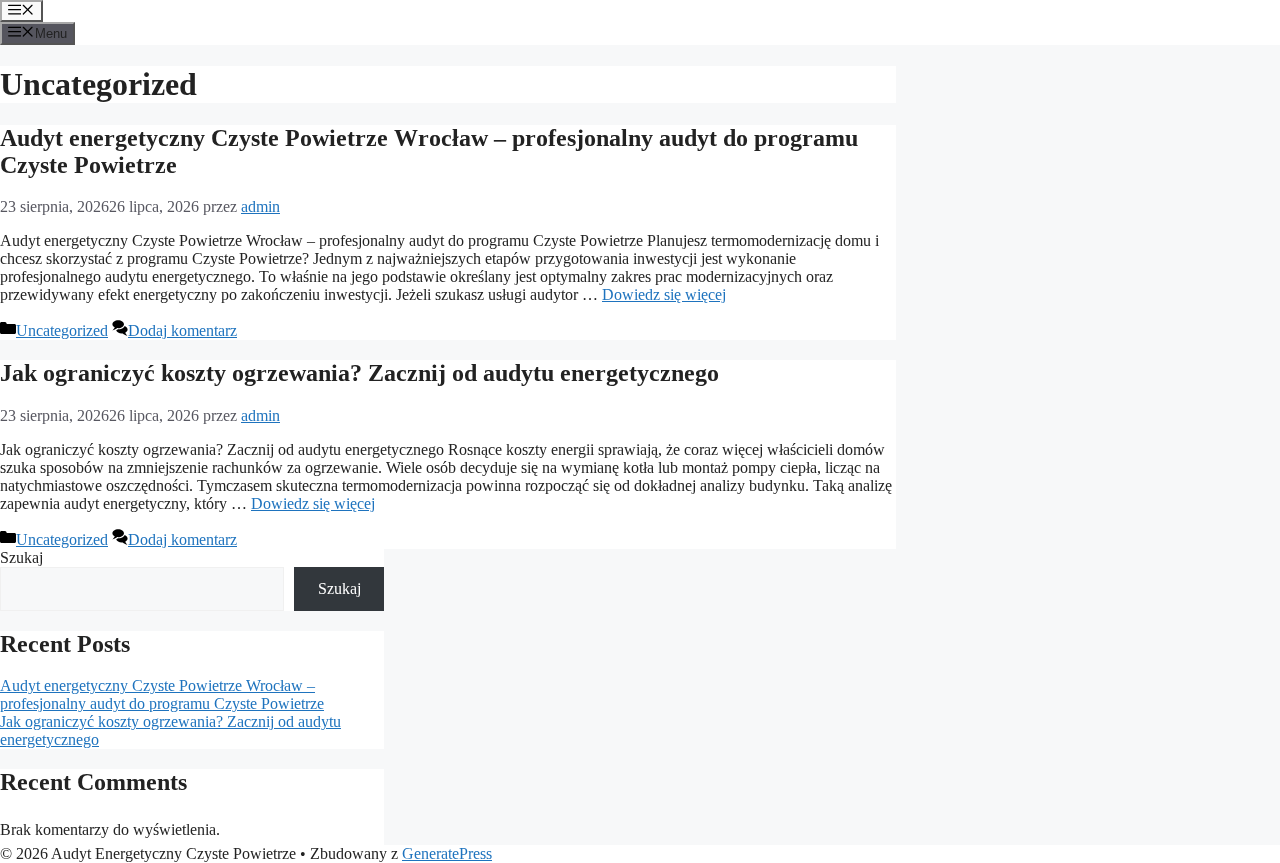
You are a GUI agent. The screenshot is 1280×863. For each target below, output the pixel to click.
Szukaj (21, 557)
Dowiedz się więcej (664, 294)
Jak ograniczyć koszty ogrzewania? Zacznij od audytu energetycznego (359, 373)
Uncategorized (62, 330)
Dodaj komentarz (182, 330)
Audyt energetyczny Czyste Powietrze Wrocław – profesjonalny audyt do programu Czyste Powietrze (162, 694)
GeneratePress (447, 853)
